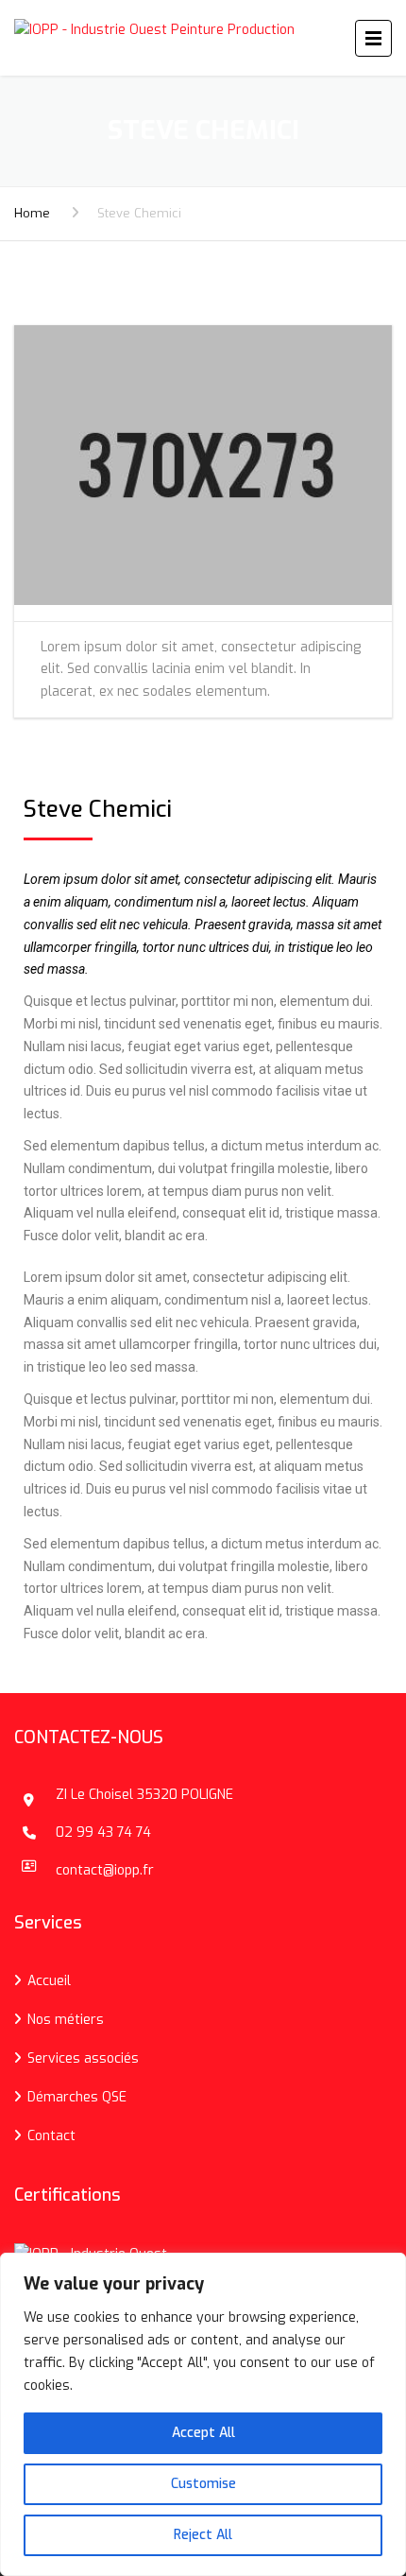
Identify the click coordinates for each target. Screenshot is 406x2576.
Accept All (203, 2433)
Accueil (49, 1981)
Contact (51, 2136)
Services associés (83, 2058)
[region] (203, 2414)
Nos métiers (66, 2020)
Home (32, 213)
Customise (203, 2484)
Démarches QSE (77, 2097)
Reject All (203, 2535)
